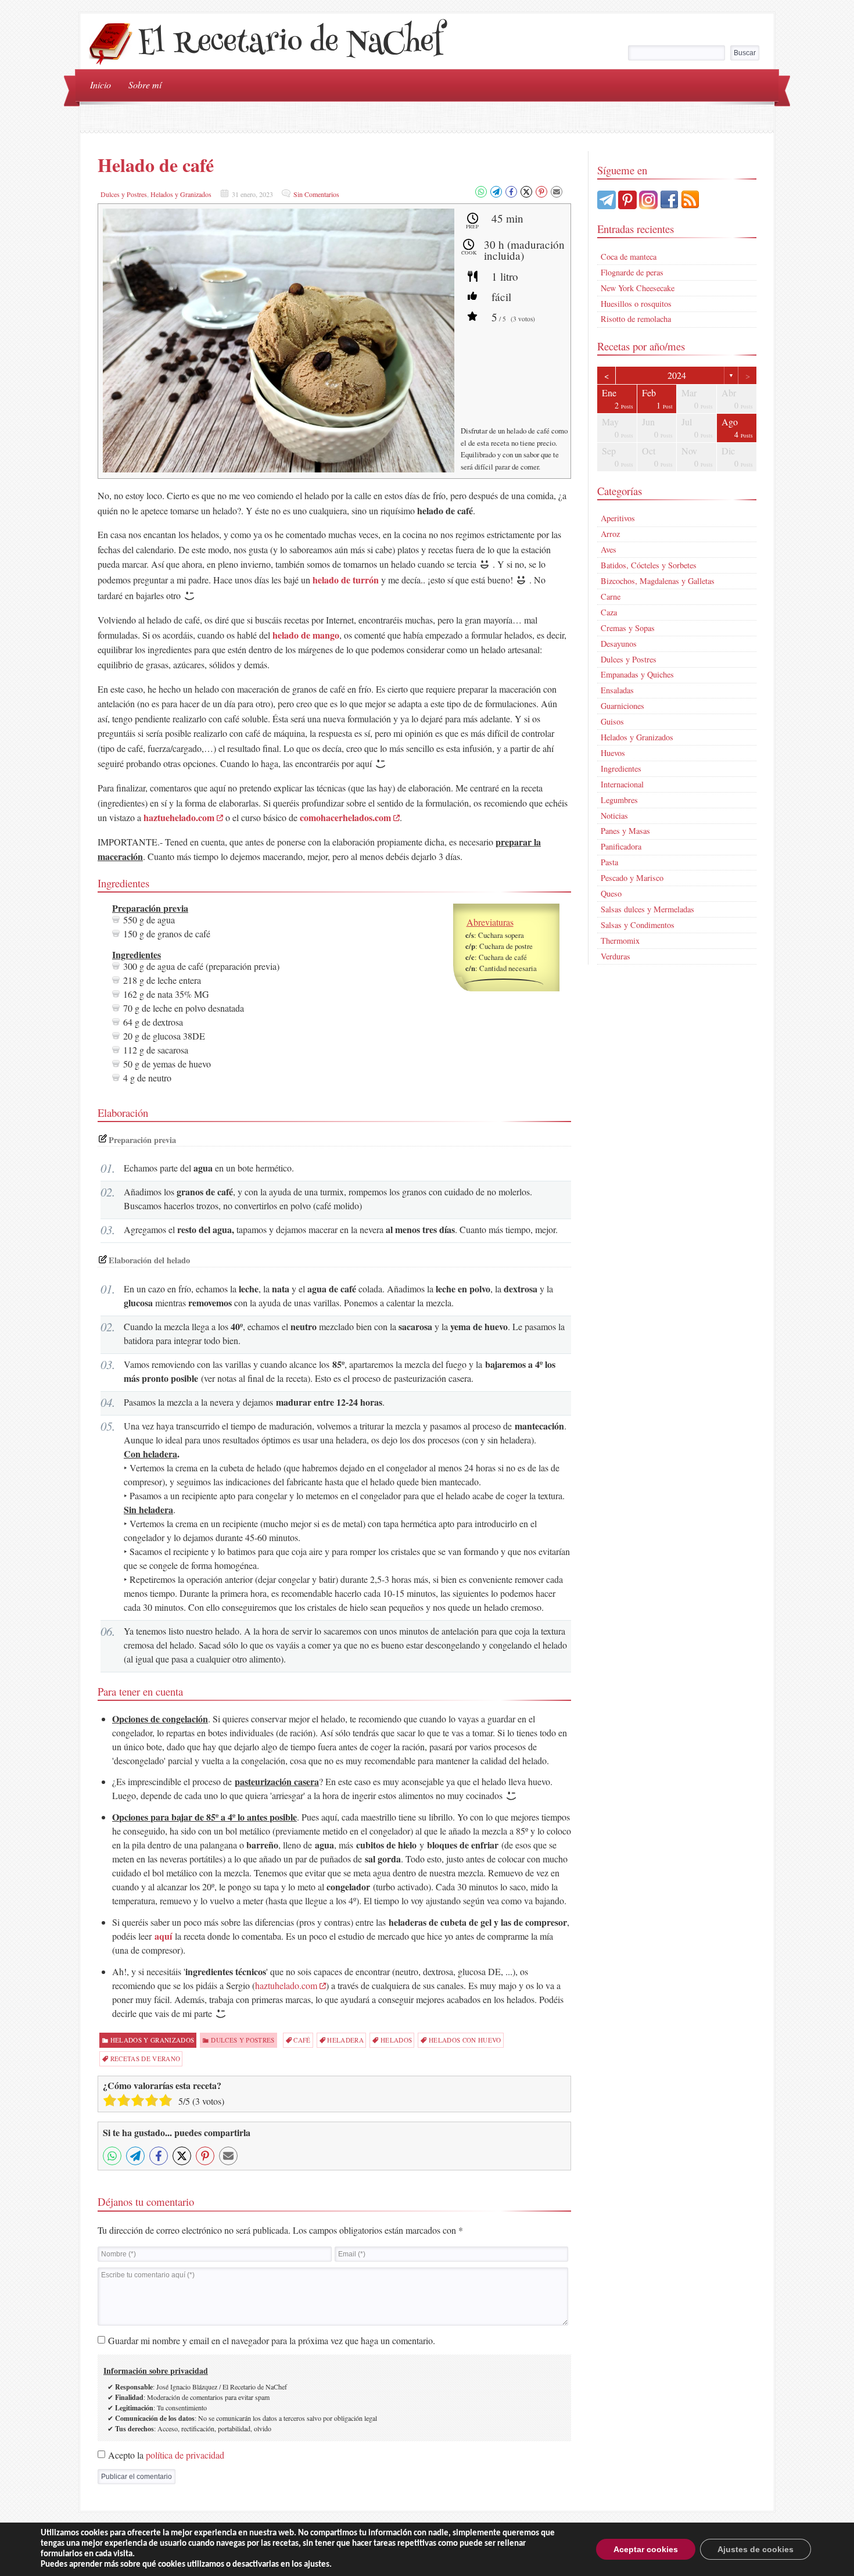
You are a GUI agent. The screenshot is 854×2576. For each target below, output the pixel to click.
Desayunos (619, 644)
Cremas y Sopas (628, 628)
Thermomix (620, 941)
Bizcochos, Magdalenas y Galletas (658, 581)
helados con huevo (465, 2040)
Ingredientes (621, 768)
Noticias (614, 816)
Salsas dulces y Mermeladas (647, 909)
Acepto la (166, 2455)
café (302, 2040)
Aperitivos (618, 518)
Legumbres (619, 800)
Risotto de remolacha (636, 319)
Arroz (610, 534)
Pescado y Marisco (632, 878)
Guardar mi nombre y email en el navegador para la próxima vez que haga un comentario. (272, 2340)
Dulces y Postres (124, 194)
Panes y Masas (625, 831)
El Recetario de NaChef (290, 44)
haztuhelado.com (286, 1985)
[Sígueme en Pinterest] (627, 205)
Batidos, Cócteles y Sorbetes (649, 565)
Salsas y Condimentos (638, 925)
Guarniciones (622, 706)
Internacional (622, 784)
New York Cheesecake (638, 288)
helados (396, 2040)
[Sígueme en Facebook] (669, 205)
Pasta (609, 862)
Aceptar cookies (646, 2549)
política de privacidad (185, 2455)
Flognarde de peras (632, 272)
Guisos (612, 721)
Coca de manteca (629, 257)
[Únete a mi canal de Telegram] (607, 205)
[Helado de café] (279, 469)
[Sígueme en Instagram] (648, 205)
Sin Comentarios (316, 194)
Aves (609, 549)
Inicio (101, 85)
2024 (677, 375)
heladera (345, 2040)
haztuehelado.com (179, 817)
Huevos (613, 753)
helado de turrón (346, 580)
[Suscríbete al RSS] (690, 205)
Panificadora (621, 846)
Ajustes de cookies (756, 2549)
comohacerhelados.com (345, 817)
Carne (611, 596)
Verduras (616, 956)
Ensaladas (617, 690)
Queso (611, 893)
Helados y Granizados (181, 194)
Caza (609, 612)
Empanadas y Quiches (637, 674)
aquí (163, 1936)
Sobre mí (145, 85)
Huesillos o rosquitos (636, 304)
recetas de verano (146, 2059)
